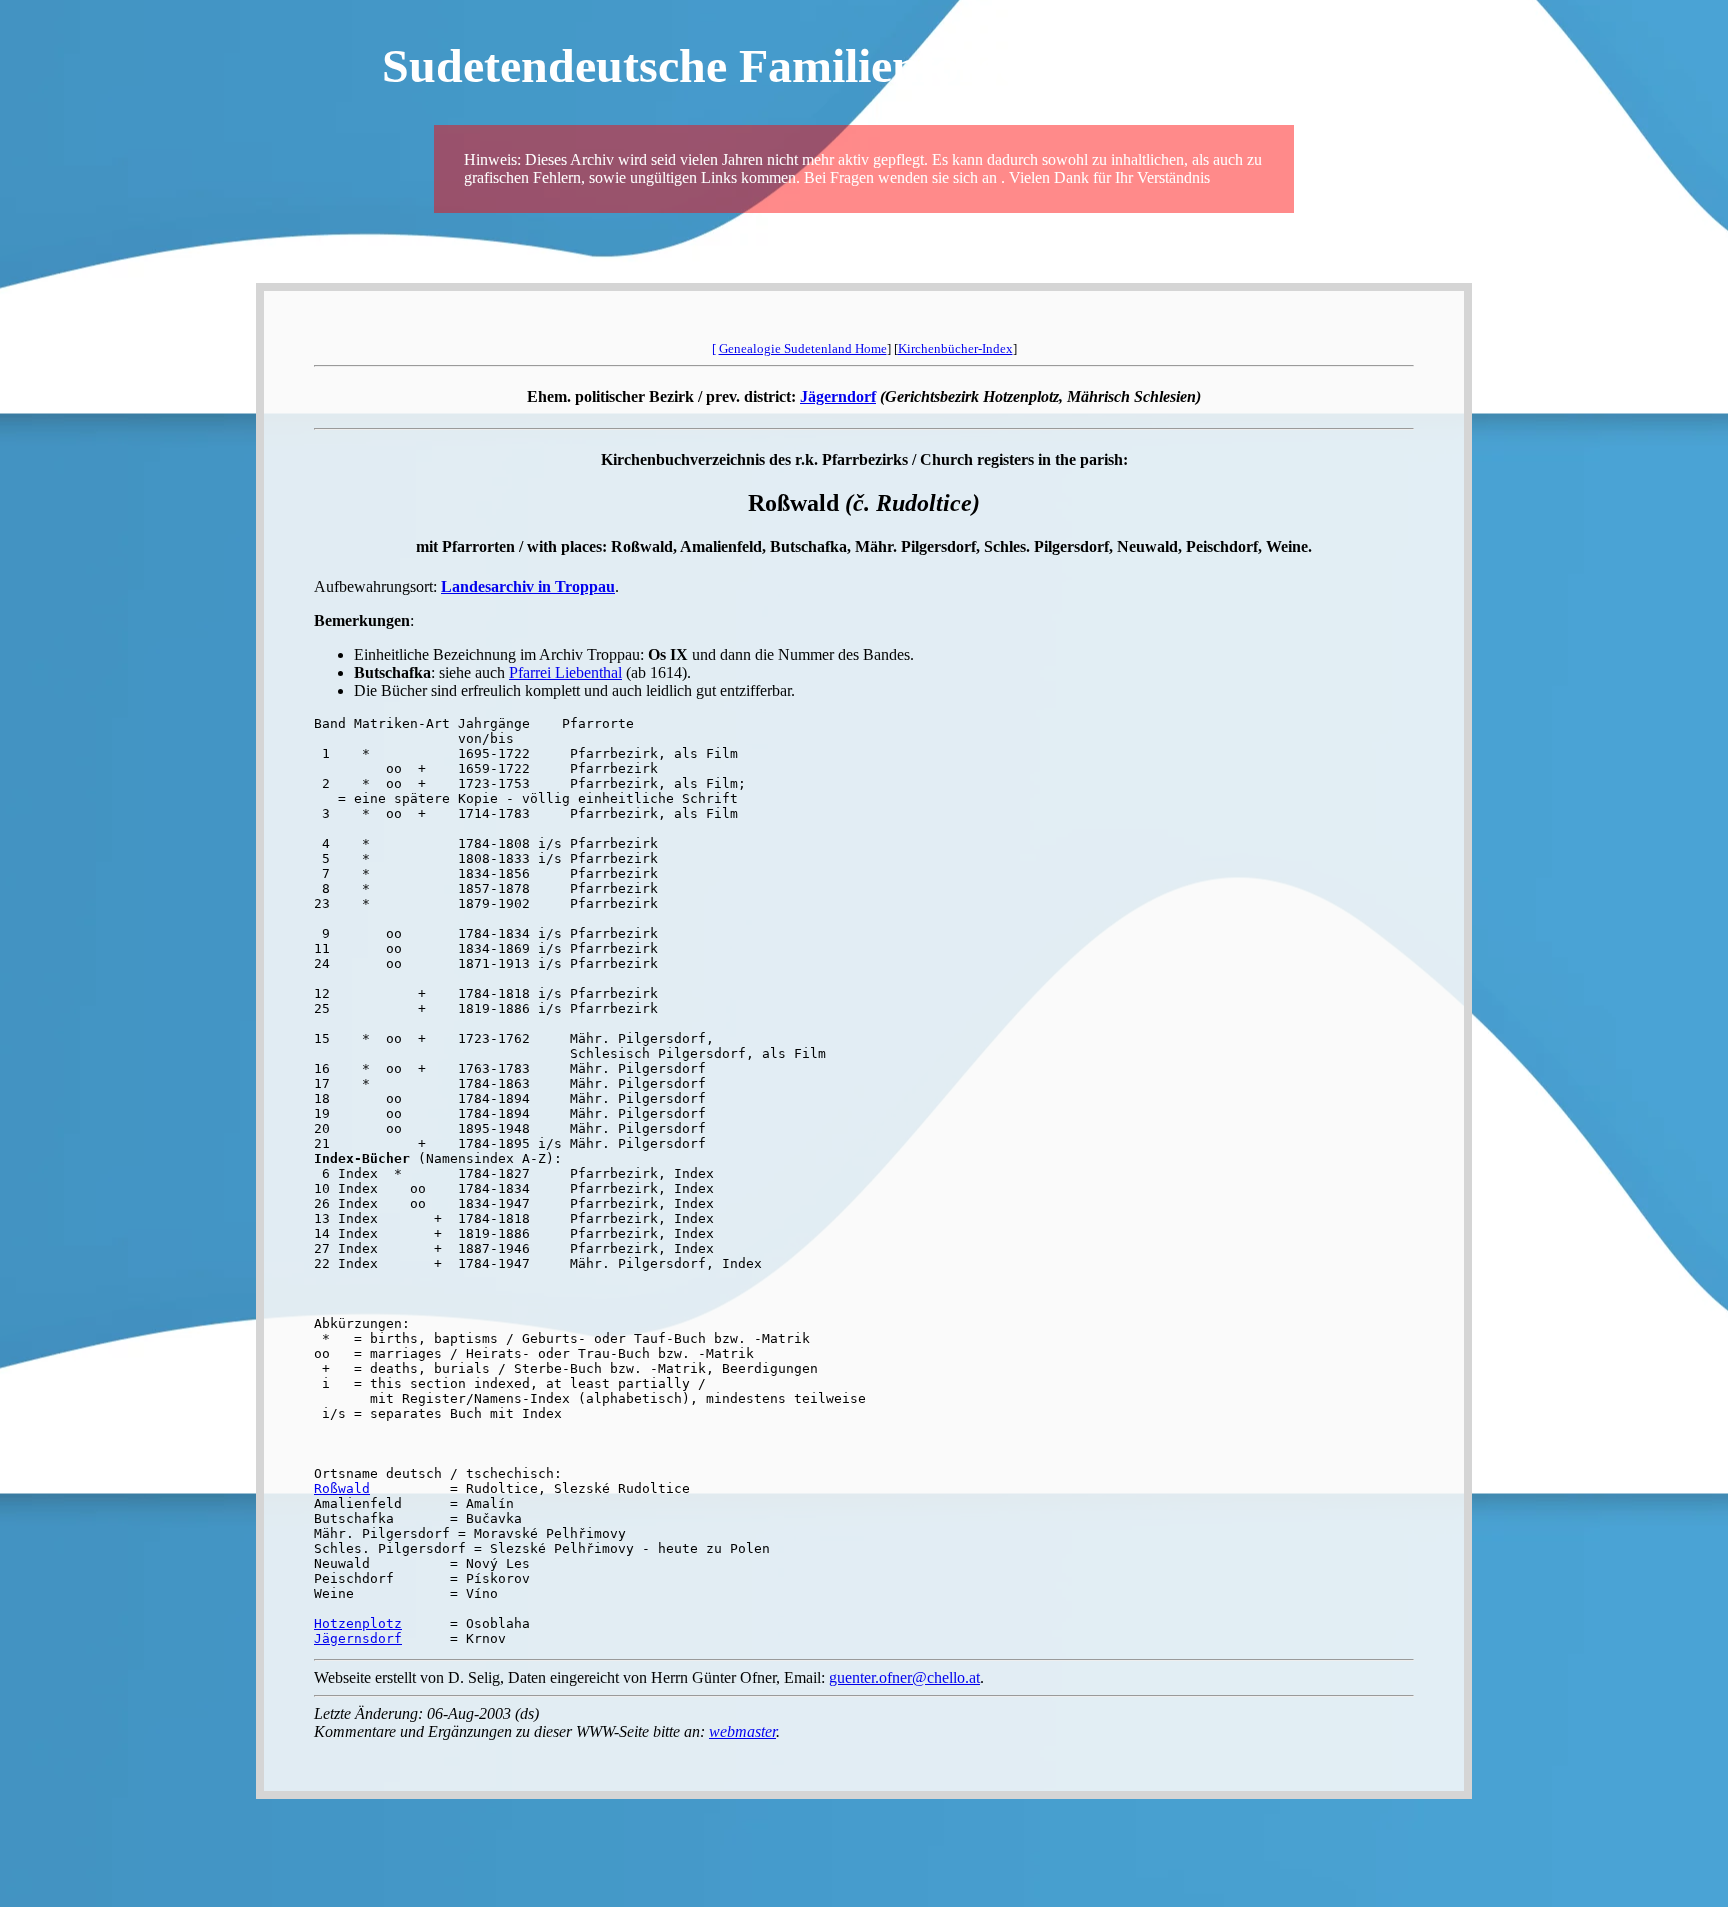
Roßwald (342, 1488)
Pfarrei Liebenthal (565, 672)
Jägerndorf (838, 396)
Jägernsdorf (358, 1638)
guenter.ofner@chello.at (904, 1677)
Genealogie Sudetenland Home (803, 348)
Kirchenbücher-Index (955, 348)
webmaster (742, 1731)
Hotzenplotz (358, 1623)
